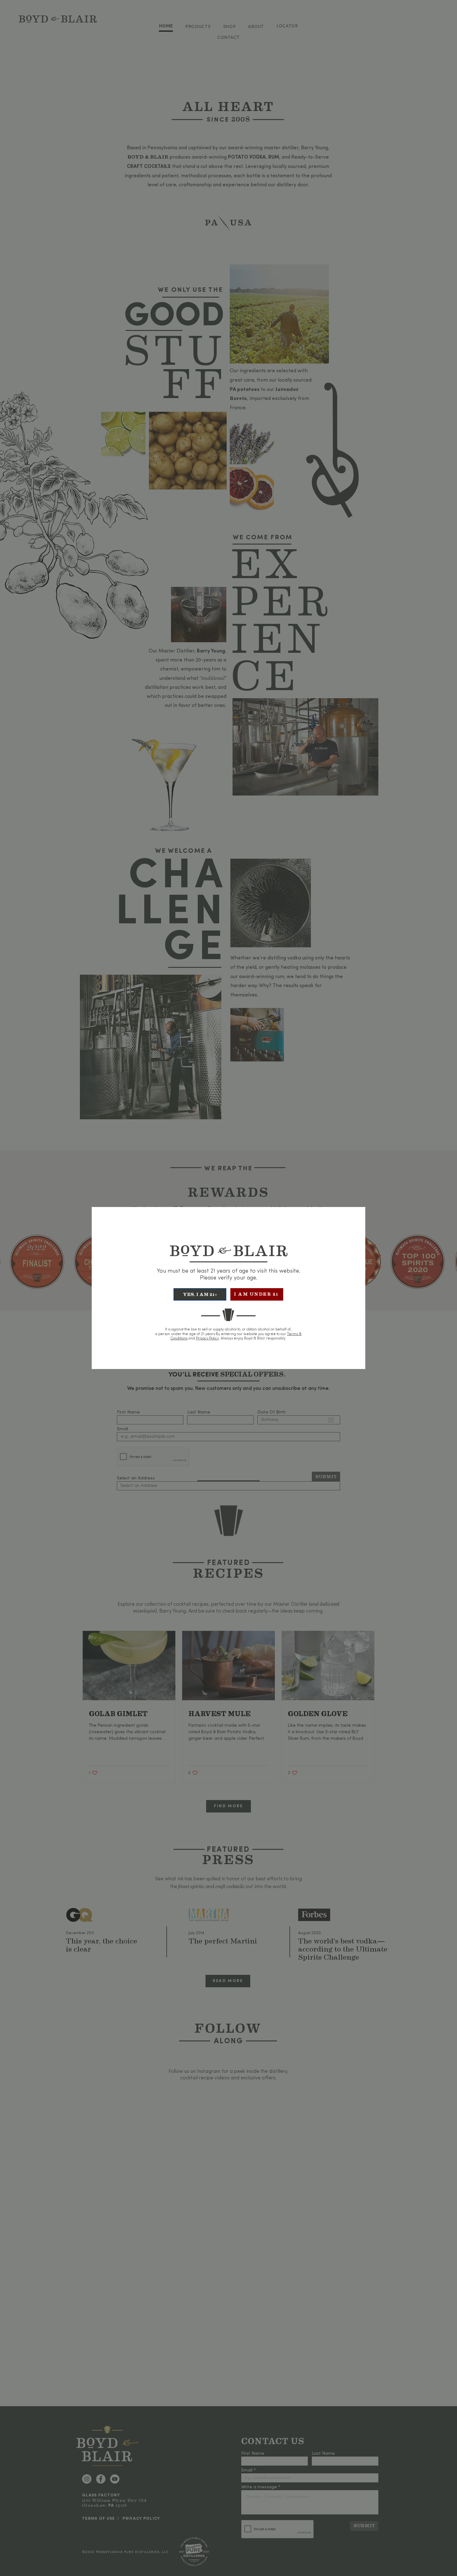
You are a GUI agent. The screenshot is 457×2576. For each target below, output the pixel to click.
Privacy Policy (207, 1339)
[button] (200, 1294)
